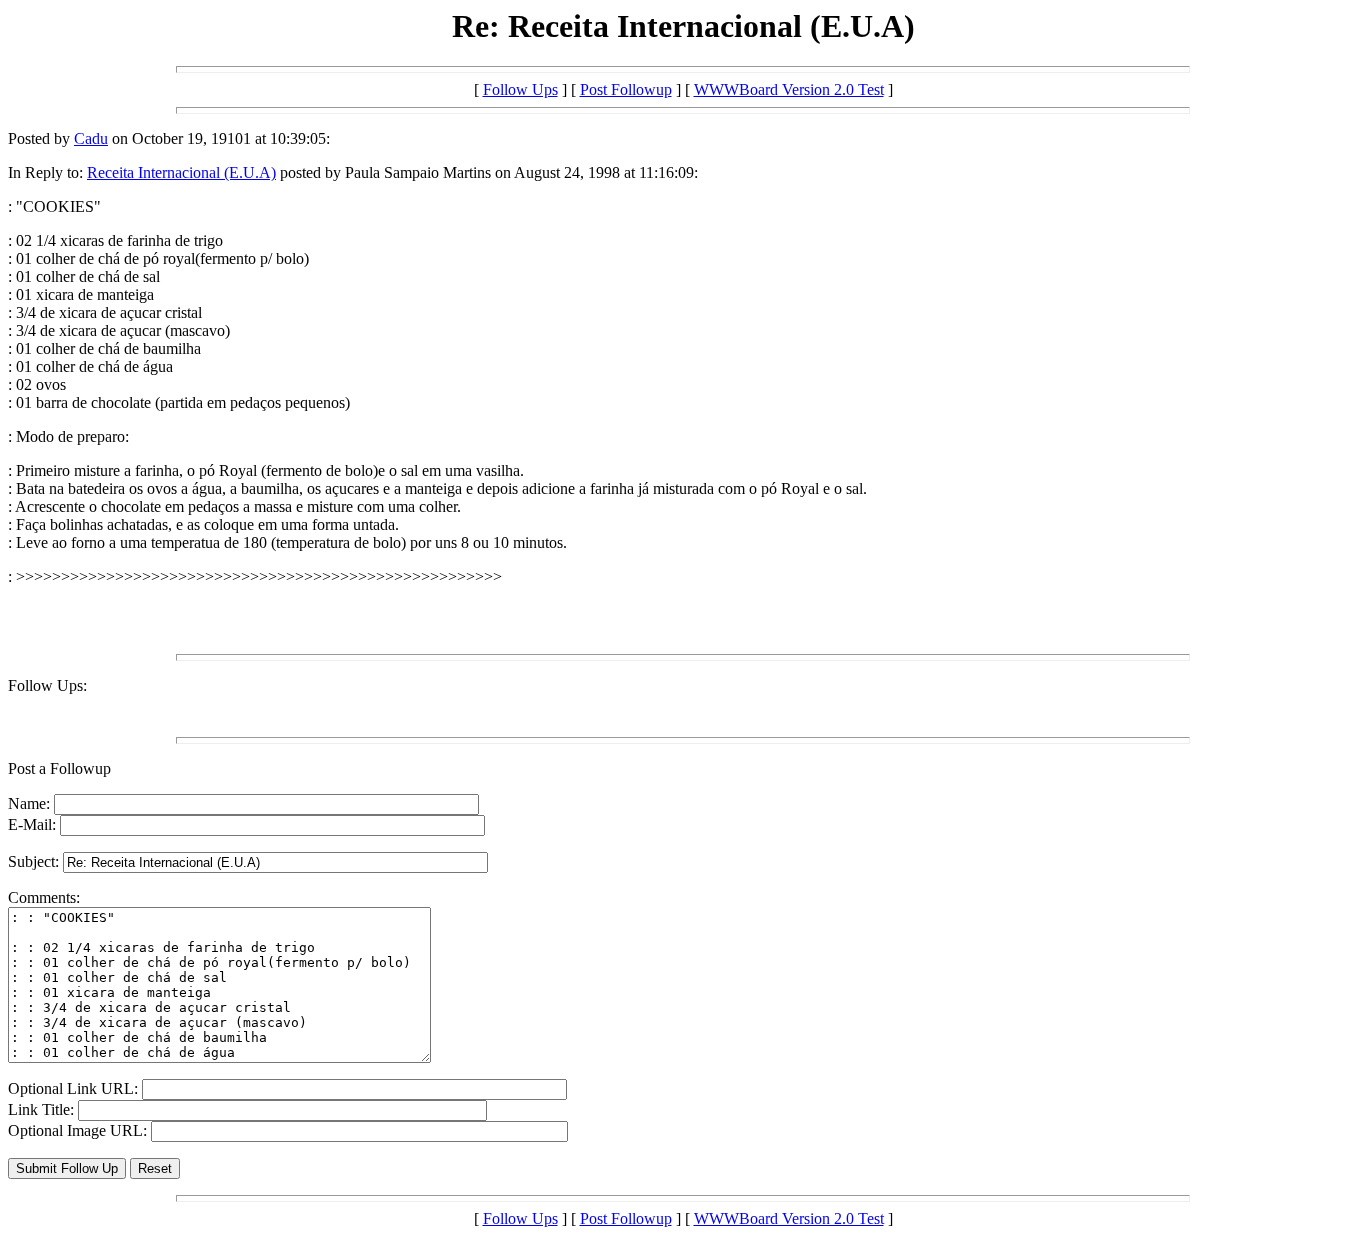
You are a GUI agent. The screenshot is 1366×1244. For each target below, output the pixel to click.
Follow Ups (520, 89)
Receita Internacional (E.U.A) (181, 172)
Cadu (91, 138)
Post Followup (626, 89)
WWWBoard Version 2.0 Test (789, 89)
